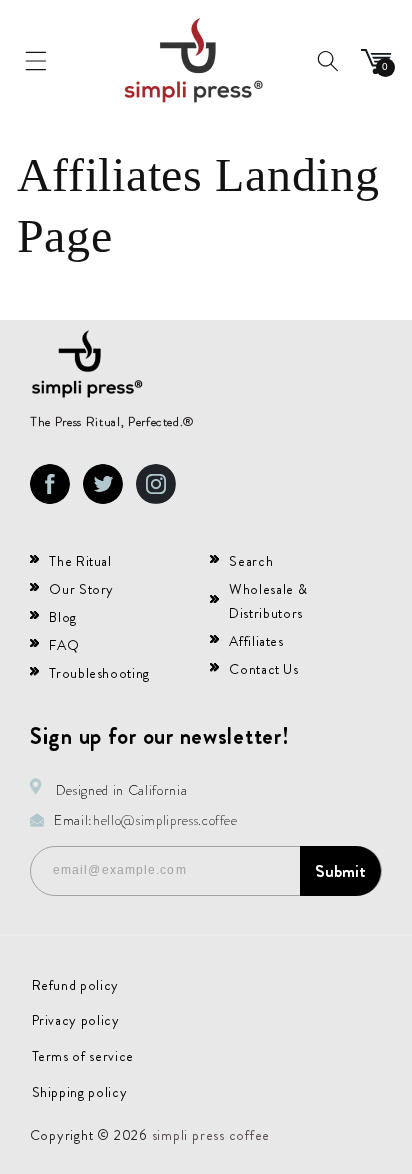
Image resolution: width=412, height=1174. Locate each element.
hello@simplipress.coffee (165, 820)
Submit (340, 871)
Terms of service (83, 1056)
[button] (36, 61)
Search (251, 561)
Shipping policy (80, 1092)
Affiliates (256, 641)
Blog (63, 617)
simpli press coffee (211, 1135)
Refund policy (76, 985)
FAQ (64, 645)
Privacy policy (76, 1020)
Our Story (81, 589)
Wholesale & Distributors (268, 601)
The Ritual (80, 561)
